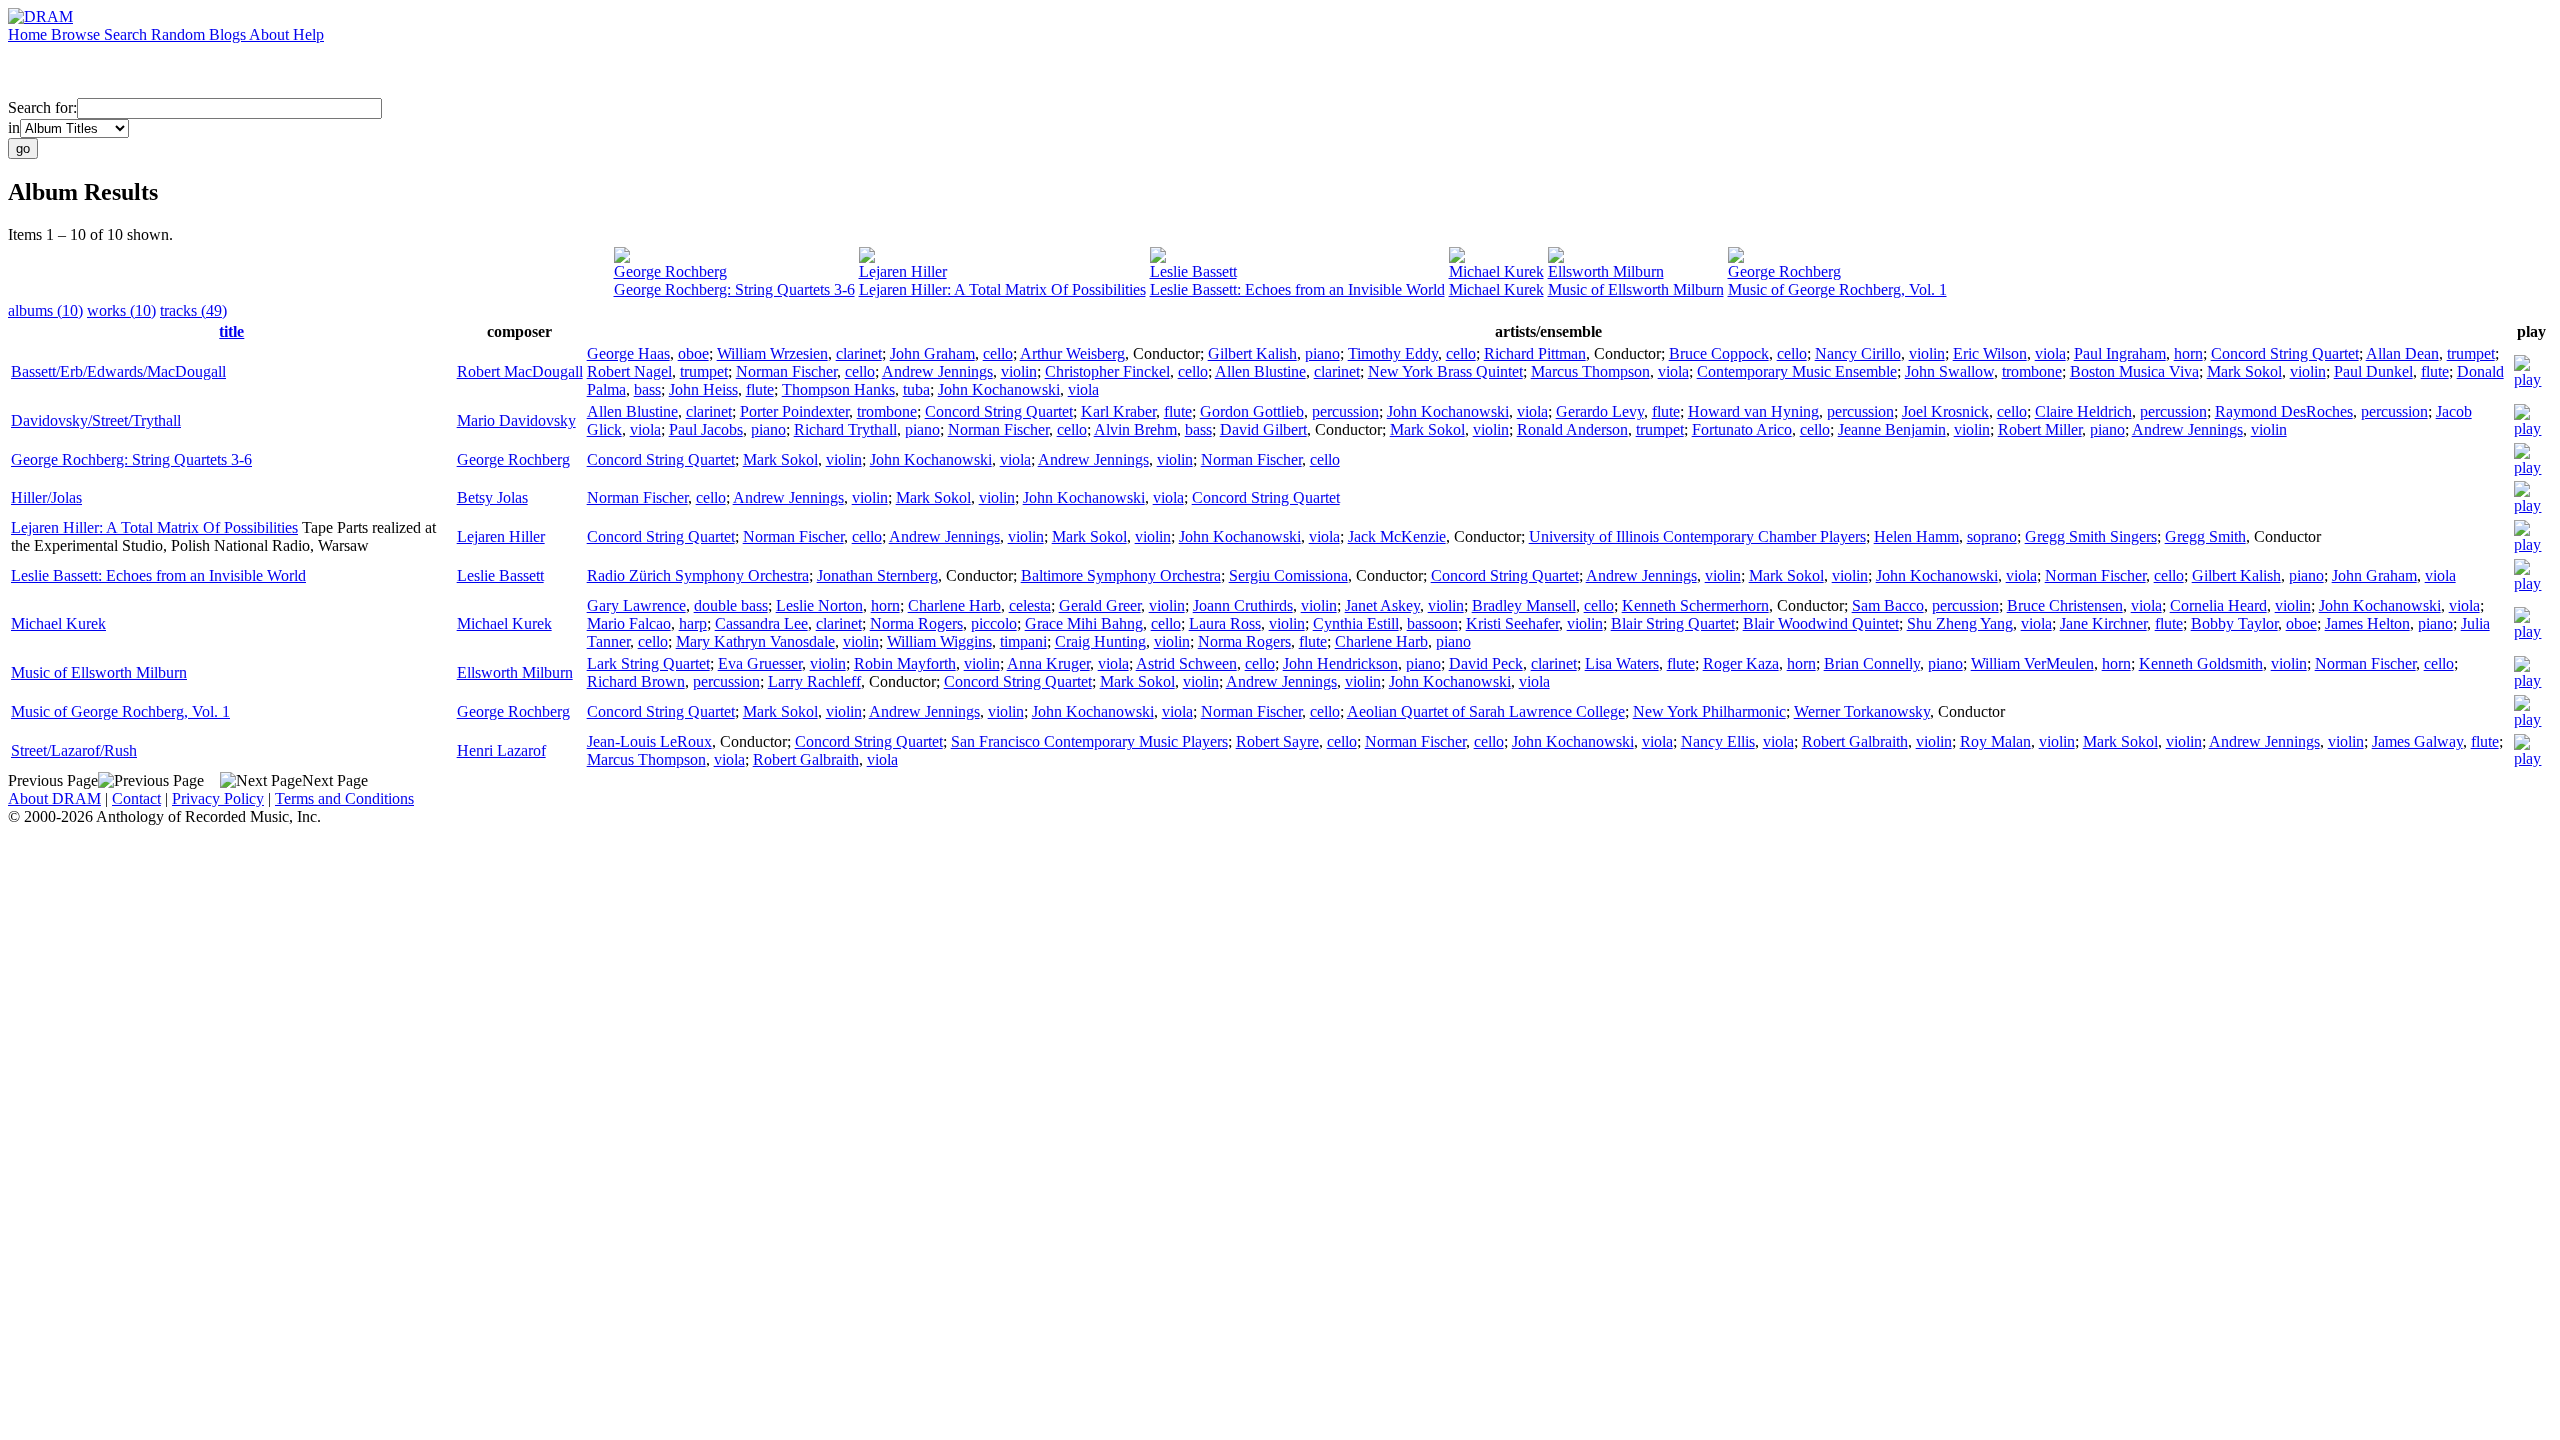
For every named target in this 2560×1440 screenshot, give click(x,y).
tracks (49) (193, 310)
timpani (1023, 641)
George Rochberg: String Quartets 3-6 (734, 289)
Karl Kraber (1118, 411)
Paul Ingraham (2120, 353)
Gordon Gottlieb (1252, 411)
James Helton (2367, 623)
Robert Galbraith (1855, 741)
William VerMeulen (2032, 663)
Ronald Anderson (1572, 429)
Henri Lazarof (501, 750)
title (231, 331)
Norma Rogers (916, 623)
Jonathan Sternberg (877, 575)
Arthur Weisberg (1072, 353)
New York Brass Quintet (1445, 371)
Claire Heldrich (2083, 411)
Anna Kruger (1048, 663)
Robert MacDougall (520, 371)
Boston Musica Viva (2134, 371)
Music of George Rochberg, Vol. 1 (1837, 289)
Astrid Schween (1186, 663)
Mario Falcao (629, 623)
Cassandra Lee (761, 623)
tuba (916, 389)
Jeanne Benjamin (1892, 429)
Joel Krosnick (1945, 411)
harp (693, 623)
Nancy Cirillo (1858, 353)
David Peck (1486, 663)
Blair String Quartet (1673, 623)
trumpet (2471, 353)
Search (127, 34)
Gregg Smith (2205, 536)
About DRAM (54, 798)
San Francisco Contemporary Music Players (1089, 741)
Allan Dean (2402, 353)
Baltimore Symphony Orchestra (1121, 575)
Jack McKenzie (1397, 536)
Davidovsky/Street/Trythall (96, 420)
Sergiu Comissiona (1288, 575)
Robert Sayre (1277, 741)
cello (998, 353)
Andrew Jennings (937, 371)
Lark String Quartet (648, 663)
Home (29, 34)
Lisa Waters (1622, 663)
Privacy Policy (218, 798)
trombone (2032, 371)
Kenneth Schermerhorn (1695, 605)
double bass (731, 605)
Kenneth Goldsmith (2201, 663)
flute (2435, 371)
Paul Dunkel (2373, 371)
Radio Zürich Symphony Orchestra (698, 575)
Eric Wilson (1990, 353)
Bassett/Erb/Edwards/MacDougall (118, 371)
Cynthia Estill (1356, 623)
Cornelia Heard (2218, 605)
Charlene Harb (954, 605)
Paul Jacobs (706, 429)
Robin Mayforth (905, 663)
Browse (77, 34)
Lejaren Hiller (903, 271)
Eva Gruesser (760, 663)
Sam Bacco (1888, 605)
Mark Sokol (2244, 371)
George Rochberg (670, 271)
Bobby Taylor (2234, 623)
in (14, 127)
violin (1927, 353)
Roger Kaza (1741, 663)
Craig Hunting (1100, 641)
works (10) (121, 310)
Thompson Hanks (838, 389)
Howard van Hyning (1753, 411)
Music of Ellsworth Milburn (1636, 289)
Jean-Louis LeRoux (649, 741)
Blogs (229, 34)
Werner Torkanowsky (1862, 711)
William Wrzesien (772, 353)
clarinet (859, 353)
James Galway (2417, 741)
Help (308, 34)
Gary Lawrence (636, 605)
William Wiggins (939, 641)
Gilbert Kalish (1252, 353)
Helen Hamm (1916, 536)
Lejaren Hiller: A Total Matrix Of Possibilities (1002, 289)
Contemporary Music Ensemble (1797, 371)
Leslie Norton (819, 605)
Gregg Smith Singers (2091, 536)
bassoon (1432, 623)
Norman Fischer (786, 371)
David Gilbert (1263, 429)
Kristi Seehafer (1512, 623)
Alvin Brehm (1135, 429)
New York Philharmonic (1709, 711)
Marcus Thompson (1590, 371)
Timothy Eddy (1393, 353)
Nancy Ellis (1718, 741)
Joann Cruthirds (1243, 605)
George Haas (628, 353)
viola (2050, 353)
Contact (136, 798)
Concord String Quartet (2285, 353)
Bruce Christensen (2065, 605)
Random (180, 34)
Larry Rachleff (814, 681)
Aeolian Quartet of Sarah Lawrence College (1486, 711)
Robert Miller (2040, 429)
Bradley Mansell (1524, 605)
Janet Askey (1382, 605)
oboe (693, 353)
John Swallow (1949, 371)
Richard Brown (636, 681)
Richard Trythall (845, 429)
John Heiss (703, 389)
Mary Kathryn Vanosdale (755, 641)
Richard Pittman (1535, 353)
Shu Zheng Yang (1960, 623)
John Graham (932, 353)
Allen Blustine (1260, 371)
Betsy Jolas (492, 497)
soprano (1992, 536)
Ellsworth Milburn (1606, 271)
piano (1322, 353)
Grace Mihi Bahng (1084, 623)
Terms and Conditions (344, 798)
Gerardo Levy (1600, 411)
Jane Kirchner (2103, 623)
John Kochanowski (999, 389)
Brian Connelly (1872, 663)
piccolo (994, 623)
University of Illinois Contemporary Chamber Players (1697, 536)
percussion (1345, 411)
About (271, 34)
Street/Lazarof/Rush (74, 750)
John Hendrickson (1340, 663)
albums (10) (45, 310)
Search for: (42, 107)
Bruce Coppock (1719, 353)
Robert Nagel (629, 371)
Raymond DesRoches (2284, 411)
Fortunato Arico (1742, 429)
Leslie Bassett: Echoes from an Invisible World (1297, 289)
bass (647, 389)
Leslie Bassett (1193, 271)
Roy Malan (1995, 741)
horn (2188, 353)
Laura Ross (1225, 623)
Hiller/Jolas (46, 497)
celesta (1030, 605)
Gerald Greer (1100, 605)
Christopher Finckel (1107, 371)
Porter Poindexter (794, 411)
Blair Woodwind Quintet (1821, 623)
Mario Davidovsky (516, 420)
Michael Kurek (1496, 271)
